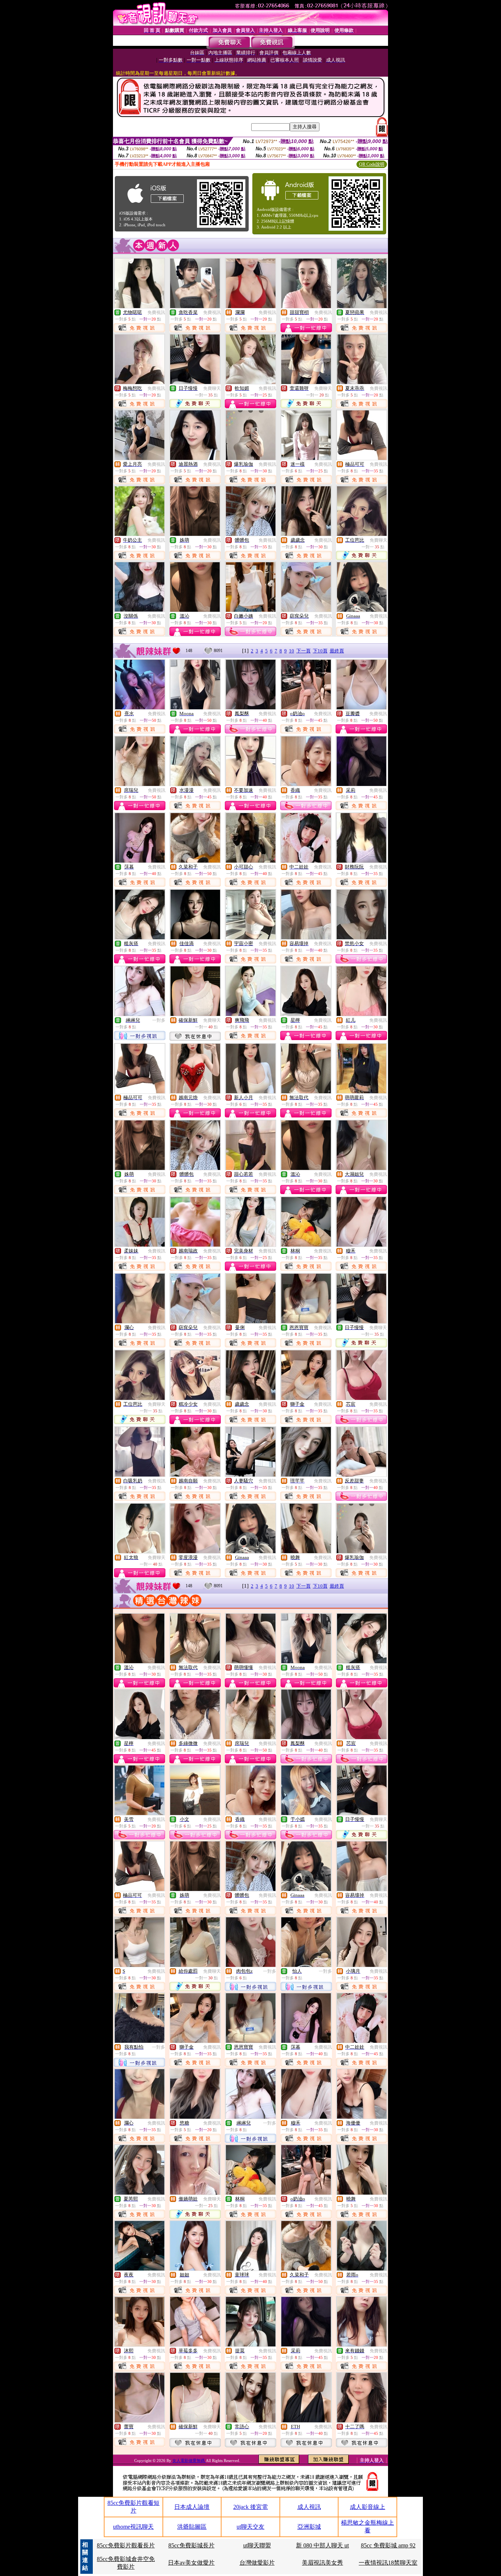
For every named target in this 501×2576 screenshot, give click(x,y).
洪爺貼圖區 (192, 2527)
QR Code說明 (372, 164)
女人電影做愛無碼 (189, 2460)
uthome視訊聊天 (133, 2527)
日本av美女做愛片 (191, 2563)
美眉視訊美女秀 (322, 2563)
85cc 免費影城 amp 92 (388, 2545)
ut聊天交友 (251, 2527)
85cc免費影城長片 (191, 2545)
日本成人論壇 (192, 2507)
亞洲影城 (309, 2527)
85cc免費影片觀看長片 (126, 2545)
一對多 (159, 1020)
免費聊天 (212, 388)
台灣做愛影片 (257, 2563)
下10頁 (320, 651)
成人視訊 (309, 2507)
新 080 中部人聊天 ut (322, 2545)
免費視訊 (156, 312)
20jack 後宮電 (251, 2507)
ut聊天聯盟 (257, 2545)
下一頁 (303, 651)
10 (292, 651)
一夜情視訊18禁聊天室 (388, 2563)
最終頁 (337, 651)
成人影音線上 (367, 2507)
